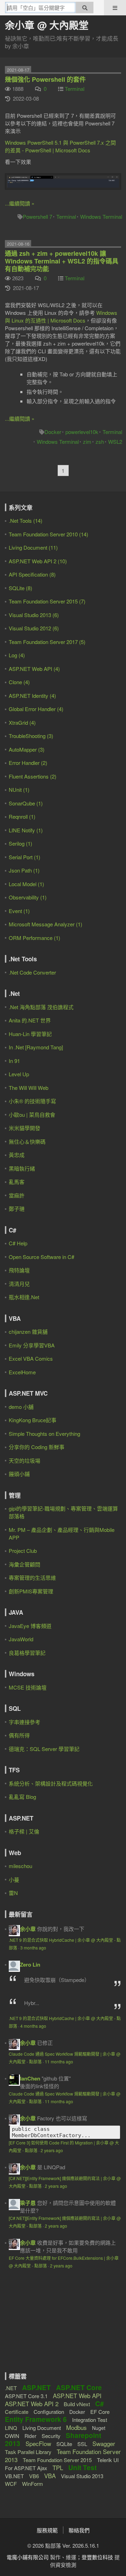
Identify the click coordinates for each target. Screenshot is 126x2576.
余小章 (28, 1929)
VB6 (34, 2476)
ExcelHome (22, 1372)
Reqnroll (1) (22, 816)
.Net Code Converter (32, 972)
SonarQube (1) (26, 803)
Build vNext (77, 2404)
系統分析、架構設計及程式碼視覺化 (51, 1783)
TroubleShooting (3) (31, 736)
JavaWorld (21, 1639)
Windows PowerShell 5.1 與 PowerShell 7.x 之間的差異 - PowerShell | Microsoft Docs (60, 146)
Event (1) (19, 911)
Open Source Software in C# (41, 1257)
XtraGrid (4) (22, 722)
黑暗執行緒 (22, 1168)
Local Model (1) (26, 884)
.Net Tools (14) (26, 520)
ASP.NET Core (79, 2387)
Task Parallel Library (28, 2452)
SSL (82, 2444)
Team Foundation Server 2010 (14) (48, 534)
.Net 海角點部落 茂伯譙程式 (41, 1007)
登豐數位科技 (97, 2557)
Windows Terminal (101, 216)
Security (51, 2436)
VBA (50, 2476)
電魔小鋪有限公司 (28, 2557)
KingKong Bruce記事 (33, 1420)
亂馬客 (17, 1182)
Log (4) (17, 655)
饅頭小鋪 (19, 1474)
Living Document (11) (33, 547)
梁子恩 (28, 2203)
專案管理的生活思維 (32, 1578)
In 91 (14, 1061)
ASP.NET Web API (77, 2396)
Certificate (17, 2412)
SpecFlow (38, 2443)
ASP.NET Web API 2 (32, 2404)
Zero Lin (30, 1964)
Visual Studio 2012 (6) (34, 628)
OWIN (12, 2436)
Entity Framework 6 (36, 2419)
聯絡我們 (79, 2530)
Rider (30, 2436)
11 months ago (59, 2061)
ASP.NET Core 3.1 (26, 2396)
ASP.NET (36, 2387)
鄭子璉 (17, 1209)
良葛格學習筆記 (27, 1653)
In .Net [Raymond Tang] (36, 1047)
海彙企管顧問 (24, 1564)
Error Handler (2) (28, 763)
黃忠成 (17, 1155)
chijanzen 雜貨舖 (28, 1332)
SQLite (64, 2444)
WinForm (33, 2484)
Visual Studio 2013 (82, 2476)
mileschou (20, 1866)
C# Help (18, 1243)
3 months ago (33, 1948)
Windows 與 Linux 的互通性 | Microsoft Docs (61, 316)
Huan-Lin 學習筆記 (30, 1034)
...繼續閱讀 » (20, 203)
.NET (11, 2388)
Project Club (23, 1551)
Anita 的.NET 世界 (30, 1020)
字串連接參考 (24, 1722)
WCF (11, 2484)
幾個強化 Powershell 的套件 (45, 79)
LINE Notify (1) (26, 830)
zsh (100, 442)
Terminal (75, 89)
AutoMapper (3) (27, 749)
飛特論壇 (19, 1270)
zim (87, 442)
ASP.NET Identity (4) (32, 696)
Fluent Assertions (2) (33, 776)
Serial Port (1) (24, 857)
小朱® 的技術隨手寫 (32, 1101)
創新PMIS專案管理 (31, 1591)
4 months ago (33, 2026)
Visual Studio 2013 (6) (34, 615)
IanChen (30, 2078)
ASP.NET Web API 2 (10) (38, 561)
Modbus (76, 2427)
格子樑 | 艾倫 (24, 1831)
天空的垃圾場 (24, 1460)
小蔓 (14, 1879)
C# (100, 2404)
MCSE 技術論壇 (28, 1687)
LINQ (11, 2428)
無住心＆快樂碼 (27, 1141)
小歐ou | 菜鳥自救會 (32, 1115)
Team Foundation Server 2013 (63, 2455)
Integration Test (90, 2420)
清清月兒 (19, 1284)
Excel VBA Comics (31, 1358)
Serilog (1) (20, 843)
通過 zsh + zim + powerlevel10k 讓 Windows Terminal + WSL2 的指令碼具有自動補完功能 (62, 261)
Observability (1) (28, 897)
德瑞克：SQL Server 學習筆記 (44, 1749)
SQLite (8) (20, 588)
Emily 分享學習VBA (32, 1345)
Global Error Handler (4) (36, 709)
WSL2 (115, 442)
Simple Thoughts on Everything (44, 1434)
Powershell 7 (37, 216)
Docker (53, 432)
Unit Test (82, 2468)
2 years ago (52, 2150)
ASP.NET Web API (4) (34, 669)
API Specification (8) (32, 574)
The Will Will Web (29, 1088)
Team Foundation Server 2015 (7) (47, 601)
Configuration (49, 2412)
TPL (58, 2468)
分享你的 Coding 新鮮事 (37, 1447)
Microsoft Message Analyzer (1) (45, 924)
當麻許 (17, 1195)
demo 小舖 (21, 1407)
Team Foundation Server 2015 (57, 2460)
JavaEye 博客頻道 (30, 1626)
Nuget (99, 2428)
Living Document (42, 2428)
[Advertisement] (49, 2327)
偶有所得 (19, 1735)
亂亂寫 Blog (22, 1797)
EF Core (100, 2412)
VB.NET (14, 2476)
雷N (13, 1893)
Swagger (104, 2443)
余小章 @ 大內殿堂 (47, 25)
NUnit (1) (19, 790)
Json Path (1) (24, 870)
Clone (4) (19, 682)
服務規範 (47, 2530)
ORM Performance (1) (34, 938)
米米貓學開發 (24, 1128)
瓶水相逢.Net (24, 1297)
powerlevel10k (82, 432)
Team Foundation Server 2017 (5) (47, 642)
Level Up (19, 1074)
